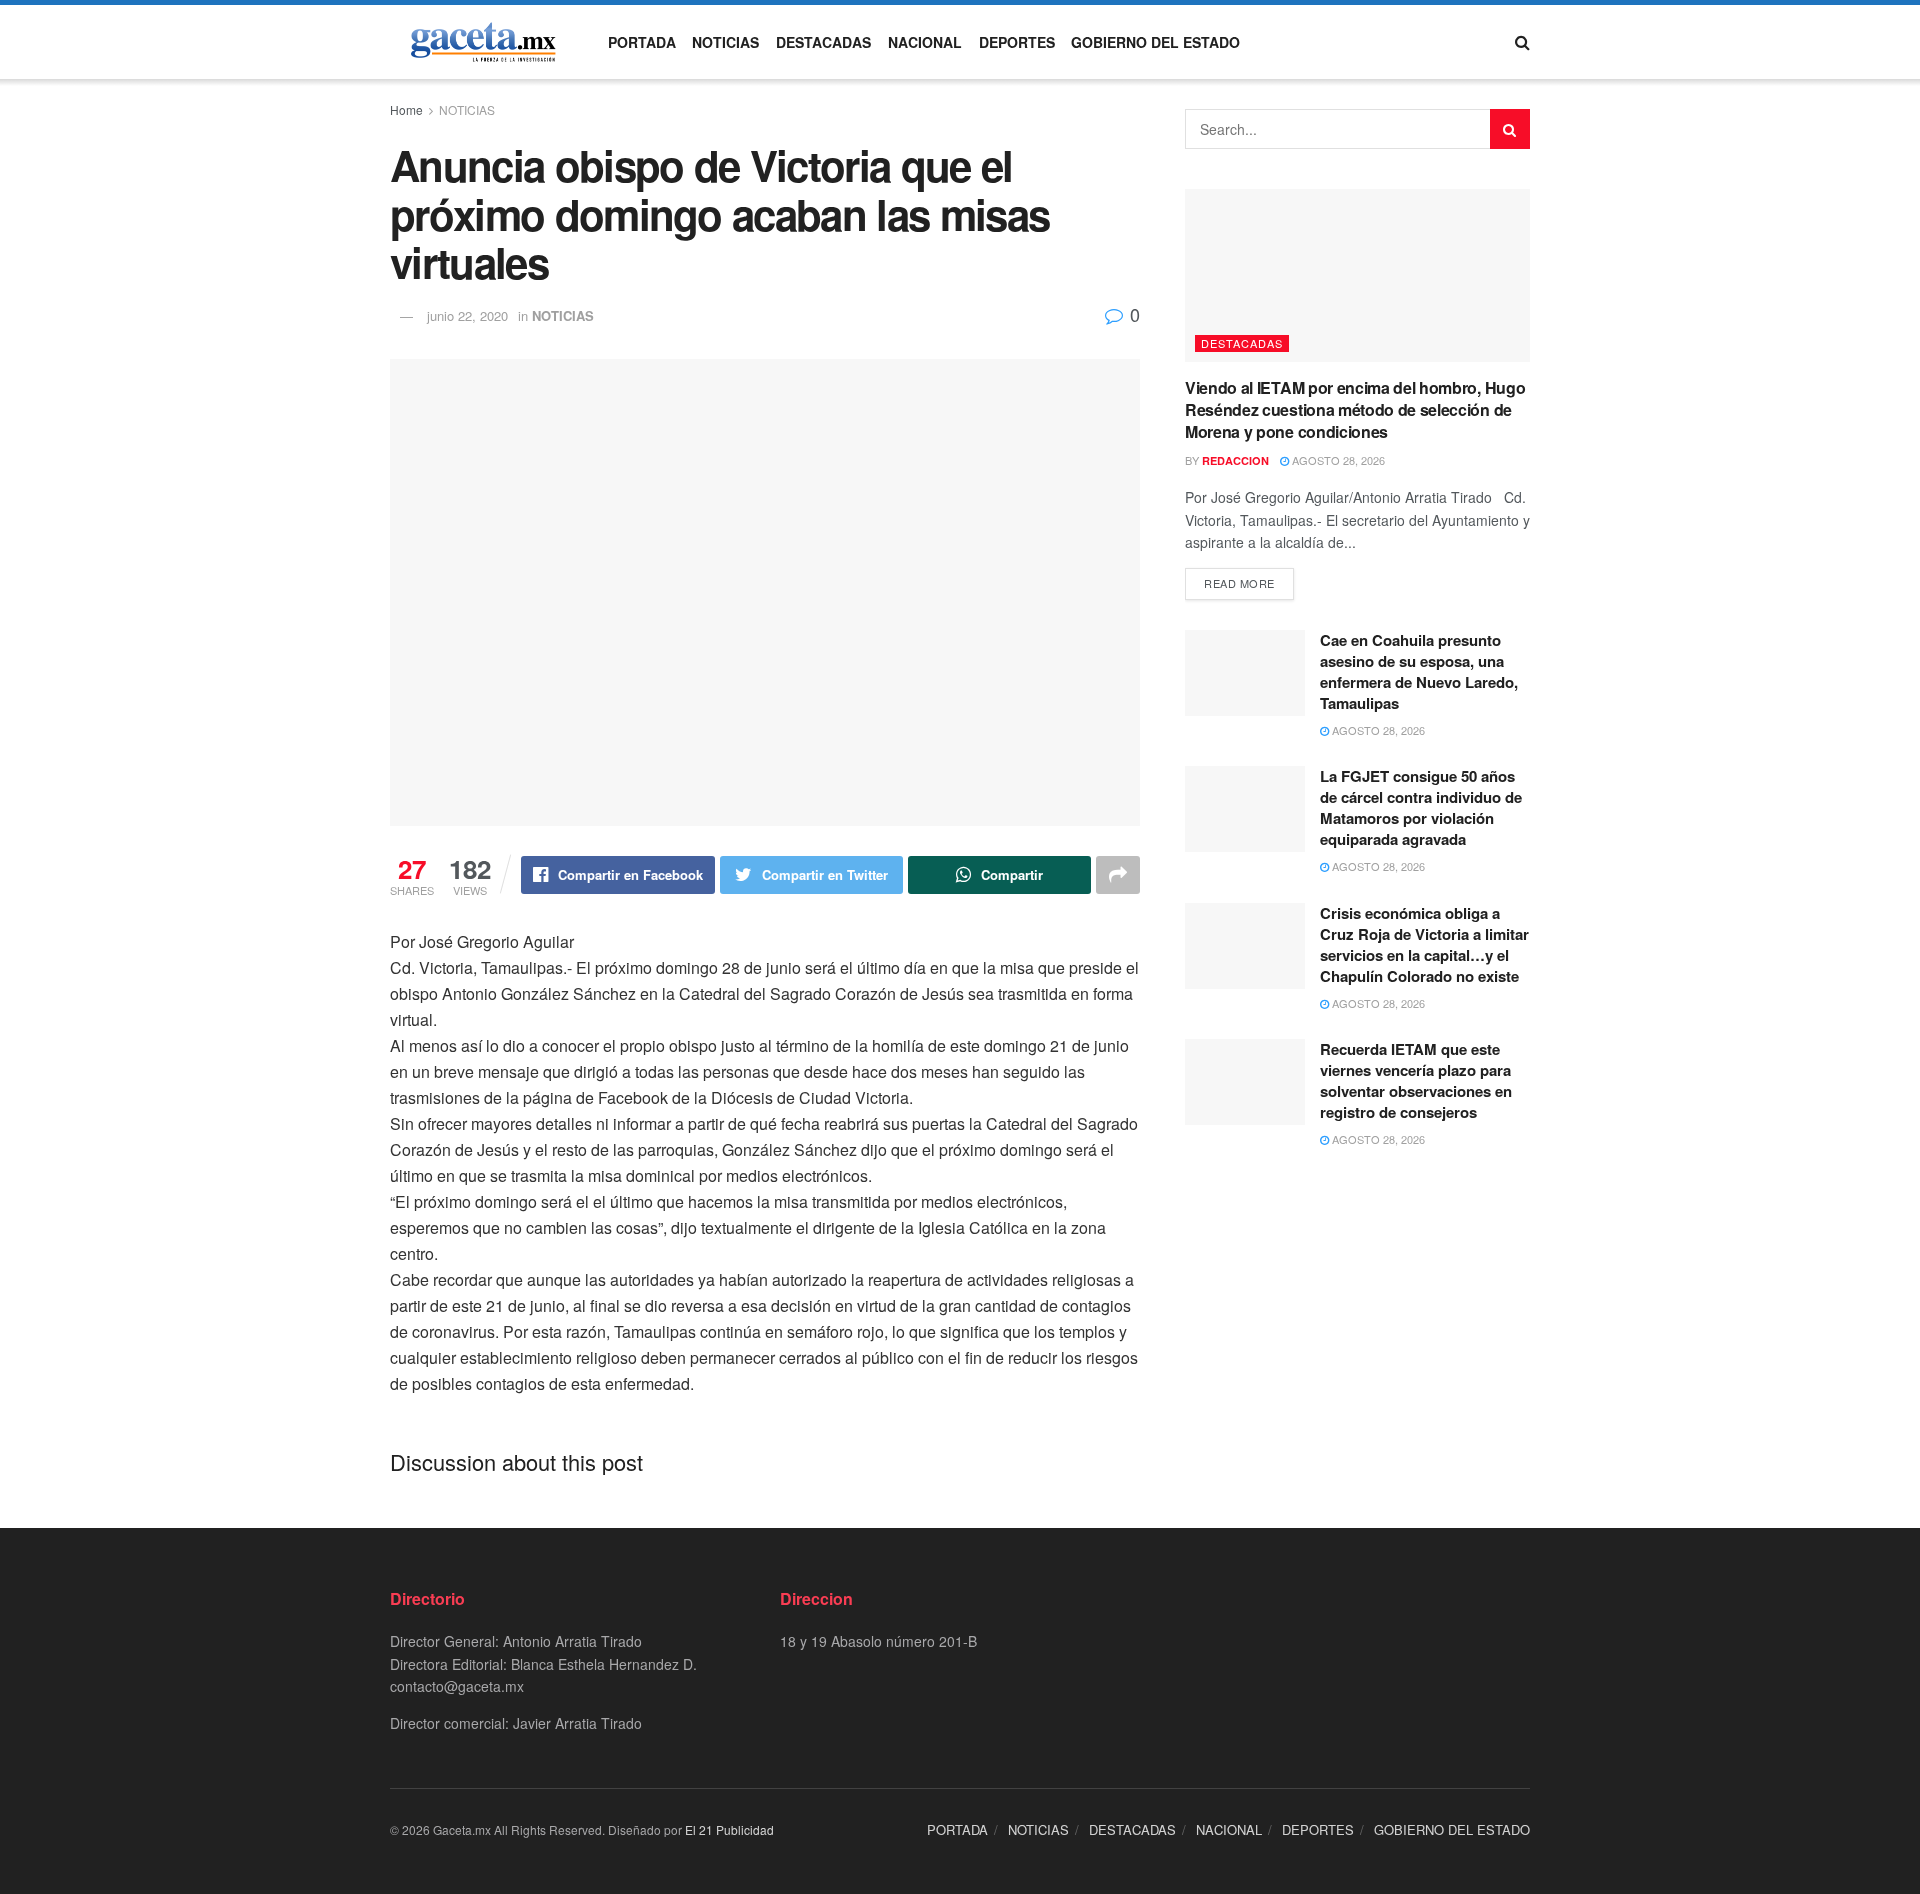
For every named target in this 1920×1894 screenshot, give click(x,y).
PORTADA (642, 42)
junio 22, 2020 (467, 315)
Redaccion (1235, 460)
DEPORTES (1017, 42)
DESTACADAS (823, 42)
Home (406, 109)
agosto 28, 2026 (1337, 460)
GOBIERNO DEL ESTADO (1155, 42)
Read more (1239, 583)
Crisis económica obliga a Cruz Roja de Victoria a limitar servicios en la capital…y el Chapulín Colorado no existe (1424, 944)
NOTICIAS (725, 42)
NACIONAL (925, 42)
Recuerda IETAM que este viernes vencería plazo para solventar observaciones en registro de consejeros (1416, 1080)
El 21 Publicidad (729, 1829)
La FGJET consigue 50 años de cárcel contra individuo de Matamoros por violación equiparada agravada (1421, 807)
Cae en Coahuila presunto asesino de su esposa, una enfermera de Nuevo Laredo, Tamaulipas (1419, 671)
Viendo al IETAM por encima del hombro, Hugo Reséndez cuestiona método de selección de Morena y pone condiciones (1355, 410)
